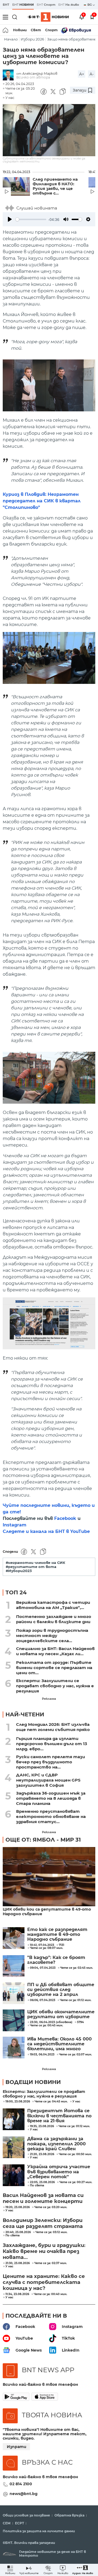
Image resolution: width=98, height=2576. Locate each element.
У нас (10, 98)
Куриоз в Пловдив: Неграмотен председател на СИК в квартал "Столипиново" (42, 501)
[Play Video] (49, 130)
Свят (36, 30)
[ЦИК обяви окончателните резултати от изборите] (14, 2020)
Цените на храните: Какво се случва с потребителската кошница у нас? (44, 2282)
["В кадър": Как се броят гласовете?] (14, 1966)
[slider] (31, 219)
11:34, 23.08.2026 (17, 2294)
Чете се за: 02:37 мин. (51, 2263)
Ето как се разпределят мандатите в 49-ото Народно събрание (57, 1935)
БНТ (6, 5)
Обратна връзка (69, 2515)
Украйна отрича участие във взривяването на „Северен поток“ (59, 2172)
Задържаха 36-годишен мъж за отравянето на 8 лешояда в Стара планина (51, 1798)
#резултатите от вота (31, 1567)
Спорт (51, 30)
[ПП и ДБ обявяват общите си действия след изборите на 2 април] (14, 1993)
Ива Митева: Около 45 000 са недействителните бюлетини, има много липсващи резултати (59, 2044)
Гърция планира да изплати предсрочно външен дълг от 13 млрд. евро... (52, 1744)
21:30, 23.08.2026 (18, 2263)
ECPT (19, 2523)
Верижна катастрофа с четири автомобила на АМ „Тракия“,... (53, 1605)
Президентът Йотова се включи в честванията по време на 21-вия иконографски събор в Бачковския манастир (59, 2116)
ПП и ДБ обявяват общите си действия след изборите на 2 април (61, 1990)
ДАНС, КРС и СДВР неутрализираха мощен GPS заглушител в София (48, 1780)
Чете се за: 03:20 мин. (51, 2207)
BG (90, 5)
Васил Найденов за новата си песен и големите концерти (43, 2198)
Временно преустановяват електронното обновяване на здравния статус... (51, 1816)
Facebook (65, 1518)
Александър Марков (40, 73)
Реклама (49, 1699)
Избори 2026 (32, 39)
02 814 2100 (21, 2484)
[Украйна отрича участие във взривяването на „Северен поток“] (14, 2175)
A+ (82, 74)
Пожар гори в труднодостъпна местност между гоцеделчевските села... (52, 1636)
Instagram (15, 1525)
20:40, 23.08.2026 (18, 2232)
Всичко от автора (33, 77)
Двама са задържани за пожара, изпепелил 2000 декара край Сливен (56, 2144)
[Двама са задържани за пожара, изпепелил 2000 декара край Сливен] (14, 2147)
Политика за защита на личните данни (39, 2531)
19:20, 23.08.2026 (18, 2207)
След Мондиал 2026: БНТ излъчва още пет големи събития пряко (53, 1727)
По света (37, 2186)
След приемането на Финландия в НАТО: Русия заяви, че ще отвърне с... (55, 186)
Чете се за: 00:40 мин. (50, 2294)
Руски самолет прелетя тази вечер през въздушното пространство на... (50, 1762)
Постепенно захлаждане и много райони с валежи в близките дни (54, 1619)
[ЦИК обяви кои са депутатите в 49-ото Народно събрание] (49, 1877)
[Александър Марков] (10, 75)
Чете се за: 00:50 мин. (75, 2154)
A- (92, 74)
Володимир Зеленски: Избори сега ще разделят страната (43, 2223)
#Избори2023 (19, 1571)
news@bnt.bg (24, 2494)
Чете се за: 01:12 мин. (74, 2126)
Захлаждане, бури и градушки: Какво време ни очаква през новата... (44, 2251)
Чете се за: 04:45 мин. (51, 2102)
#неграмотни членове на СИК (36, 1563)
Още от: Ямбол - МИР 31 (43, 1840)
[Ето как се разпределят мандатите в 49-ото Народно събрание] (14, 1938)
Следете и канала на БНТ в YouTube (46, 1531)
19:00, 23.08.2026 (18, 2102)
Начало (11, 39)
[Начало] (6, 30)
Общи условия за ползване (26, 2515)
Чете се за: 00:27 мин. (76, 2182)
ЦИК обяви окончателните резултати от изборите (61, 2014)
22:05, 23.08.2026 (42, 2182)
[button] (83, 2570)
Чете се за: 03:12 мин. (51, 2232)
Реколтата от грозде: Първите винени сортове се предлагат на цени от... (54, 1668)
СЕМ (7, 2523)
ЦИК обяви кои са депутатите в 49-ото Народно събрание (47, 1912)
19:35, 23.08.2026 (42, 2126)
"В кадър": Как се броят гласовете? (56, 1960)
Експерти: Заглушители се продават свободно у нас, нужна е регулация (55, 1686)
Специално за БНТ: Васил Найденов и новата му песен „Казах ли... (55, 1651)
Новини (20, 30)
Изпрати (17, 2447)
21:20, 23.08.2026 (42, 2154)
